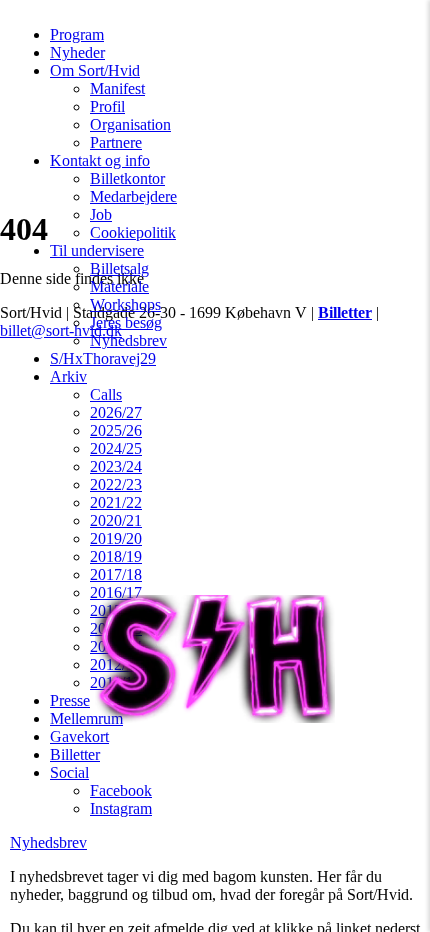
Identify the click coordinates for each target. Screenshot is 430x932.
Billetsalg (119, 268)
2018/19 (116, 556)
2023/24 (116, 466)
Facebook (121, 790)
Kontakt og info (100, 160)
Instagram (121, 808)
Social (69, 772)
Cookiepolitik (133, 232)
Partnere (116, 142)
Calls (106, 394)
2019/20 (116, 538)
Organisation (130, 124)
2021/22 (116, 502)
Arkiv (68, 376)
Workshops (125, 304)
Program (77, 34)
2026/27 (116, 412)
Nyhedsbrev (128, 340)
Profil (107, 106)
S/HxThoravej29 (103, 358)
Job (101, 214)
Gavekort (79, 736)
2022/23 (116, 484)
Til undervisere (97, 250)
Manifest (117, 88)
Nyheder (77, 52)
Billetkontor (127, 178)
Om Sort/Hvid (95, 70)
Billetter (75, 754)
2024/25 (116, 448)
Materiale (119, 286)
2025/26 (116, 430)
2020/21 (116, 520)
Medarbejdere (133, 196)
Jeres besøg (126, 322)
